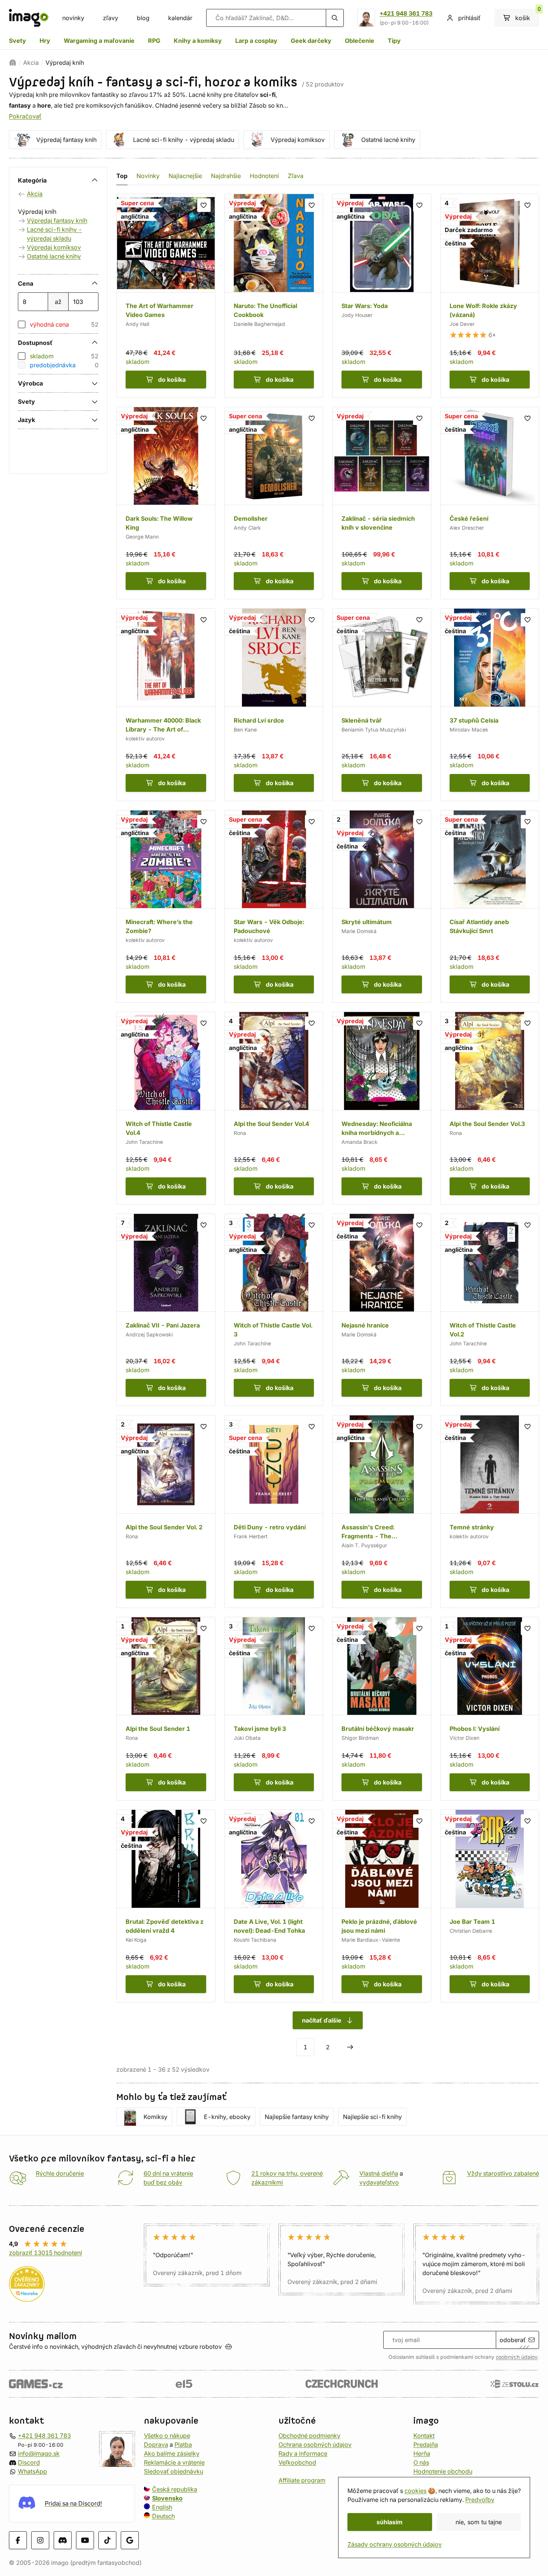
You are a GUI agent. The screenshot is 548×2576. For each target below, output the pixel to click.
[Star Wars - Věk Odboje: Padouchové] (274, 907)
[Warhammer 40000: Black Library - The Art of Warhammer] (166, 705)
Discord (29, 2462)
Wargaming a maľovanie (99, 41)
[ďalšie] (350, 2047)
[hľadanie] (335, 18)
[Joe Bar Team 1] (490, 1906)
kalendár (180, 18)
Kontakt (424, 2436)
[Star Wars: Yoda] (382, 296)
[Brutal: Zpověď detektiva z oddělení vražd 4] (166, 1906)
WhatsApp (32, 2471)
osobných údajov (517, 2357)
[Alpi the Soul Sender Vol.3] (490, 1108)
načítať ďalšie (322, 2020)
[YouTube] (85, 2540)
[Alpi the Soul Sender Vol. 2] (166, 1511)
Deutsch (163, 2516)
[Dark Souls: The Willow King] (166, 503)
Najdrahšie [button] (226, 176)
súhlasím (390, 2522)
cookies (415, 2491)
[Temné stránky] (490, 1511)
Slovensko (167, 2498)
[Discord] (63, 2540)
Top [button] (122, 176)
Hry (45, 41)
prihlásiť (469, 18)
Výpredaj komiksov (298, 140)
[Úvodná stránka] (13, 63)
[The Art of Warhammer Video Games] (166, 296)
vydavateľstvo (379, 2182)
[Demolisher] (274, 503)
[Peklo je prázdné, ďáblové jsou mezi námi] (382, 1906)
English (162, 2507)
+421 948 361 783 (406, 13)
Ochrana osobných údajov (315, 2445)
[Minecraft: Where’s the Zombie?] (166, 907)
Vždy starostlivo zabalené (503, 2173)
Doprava (156, 2445)
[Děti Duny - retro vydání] (274, 1511)
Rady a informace (303, 2453)
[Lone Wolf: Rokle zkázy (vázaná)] (490, 296)
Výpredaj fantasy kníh (66, 140)
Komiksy (155, 2117)
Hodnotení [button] (264, 176)
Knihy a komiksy (198, 41)
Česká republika (175, 2489)
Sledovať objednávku (174, 2471)
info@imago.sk (39, 2453)
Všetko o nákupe (167, 2436)
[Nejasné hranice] (382, 1310)
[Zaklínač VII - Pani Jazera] (166, 1310)
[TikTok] (107, 2540)
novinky (73, 18)
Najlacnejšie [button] (185, 176)
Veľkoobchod (297, 2462)
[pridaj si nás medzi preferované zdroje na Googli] (130, 2540)
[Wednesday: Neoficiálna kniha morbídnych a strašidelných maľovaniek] (382, 1108)
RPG (154, 41)
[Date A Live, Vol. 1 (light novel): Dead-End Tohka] (274, 1906)
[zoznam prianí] (204, 205)
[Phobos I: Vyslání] (490, 1709)
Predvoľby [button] (480, 2500)
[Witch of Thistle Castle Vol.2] (490, 1310)
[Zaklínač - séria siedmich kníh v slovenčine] (382, 503)
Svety (18, 41)
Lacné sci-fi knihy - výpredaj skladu (184, 140)
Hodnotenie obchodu (443, 2471)
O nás (421, 2462)
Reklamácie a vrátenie (174, 2462)
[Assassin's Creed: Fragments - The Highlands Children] (382, 1511)
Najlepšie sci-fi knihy (372, 2117)
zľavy (111, 18)
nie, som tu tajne (479, 2522)
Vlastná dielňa (379, 2173)
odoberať (513, 2340)
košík (527, 15)
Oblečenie (360, 41)
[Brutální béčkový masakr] (382, 1709)
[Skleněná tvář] (382, 705)
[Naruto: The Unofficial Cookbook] (274, 296)
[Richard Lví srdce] (274, 705)
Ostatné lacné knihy (388, 140)
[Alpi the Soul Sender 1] (166, 1709)
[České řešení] (490, 503)
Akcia (31, 63)
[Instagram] (40, 2540)
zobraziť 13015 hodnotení (45, 2253)
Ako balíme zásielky (172, 2453)
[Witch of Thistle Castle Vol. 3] (274, 1310)
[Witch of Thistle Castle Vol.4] (166, 1108)
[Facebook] (18, 2540)
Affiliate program (302, 2480)
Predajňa (426, 2445)
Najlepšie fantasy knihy (297, 2117)
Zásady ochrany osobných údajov (395, 2544)
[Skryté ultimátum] (382, 907)
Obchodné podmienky (309, 2436)
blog (143, 18)
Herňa (422, 2453)
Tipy (394, 41)
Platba (183, 2445)
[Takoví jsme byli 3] (274, 1709)
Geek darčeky (311, 41)
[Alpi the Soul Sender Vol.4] (274, 1108)
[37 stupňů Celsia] (490, 705)
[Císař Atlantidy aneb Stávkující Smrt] (490, 907)
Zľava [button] (296, 176)
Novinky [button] (148, 176)
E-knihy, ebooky (227, 2117)
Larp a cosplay (256, 41)
